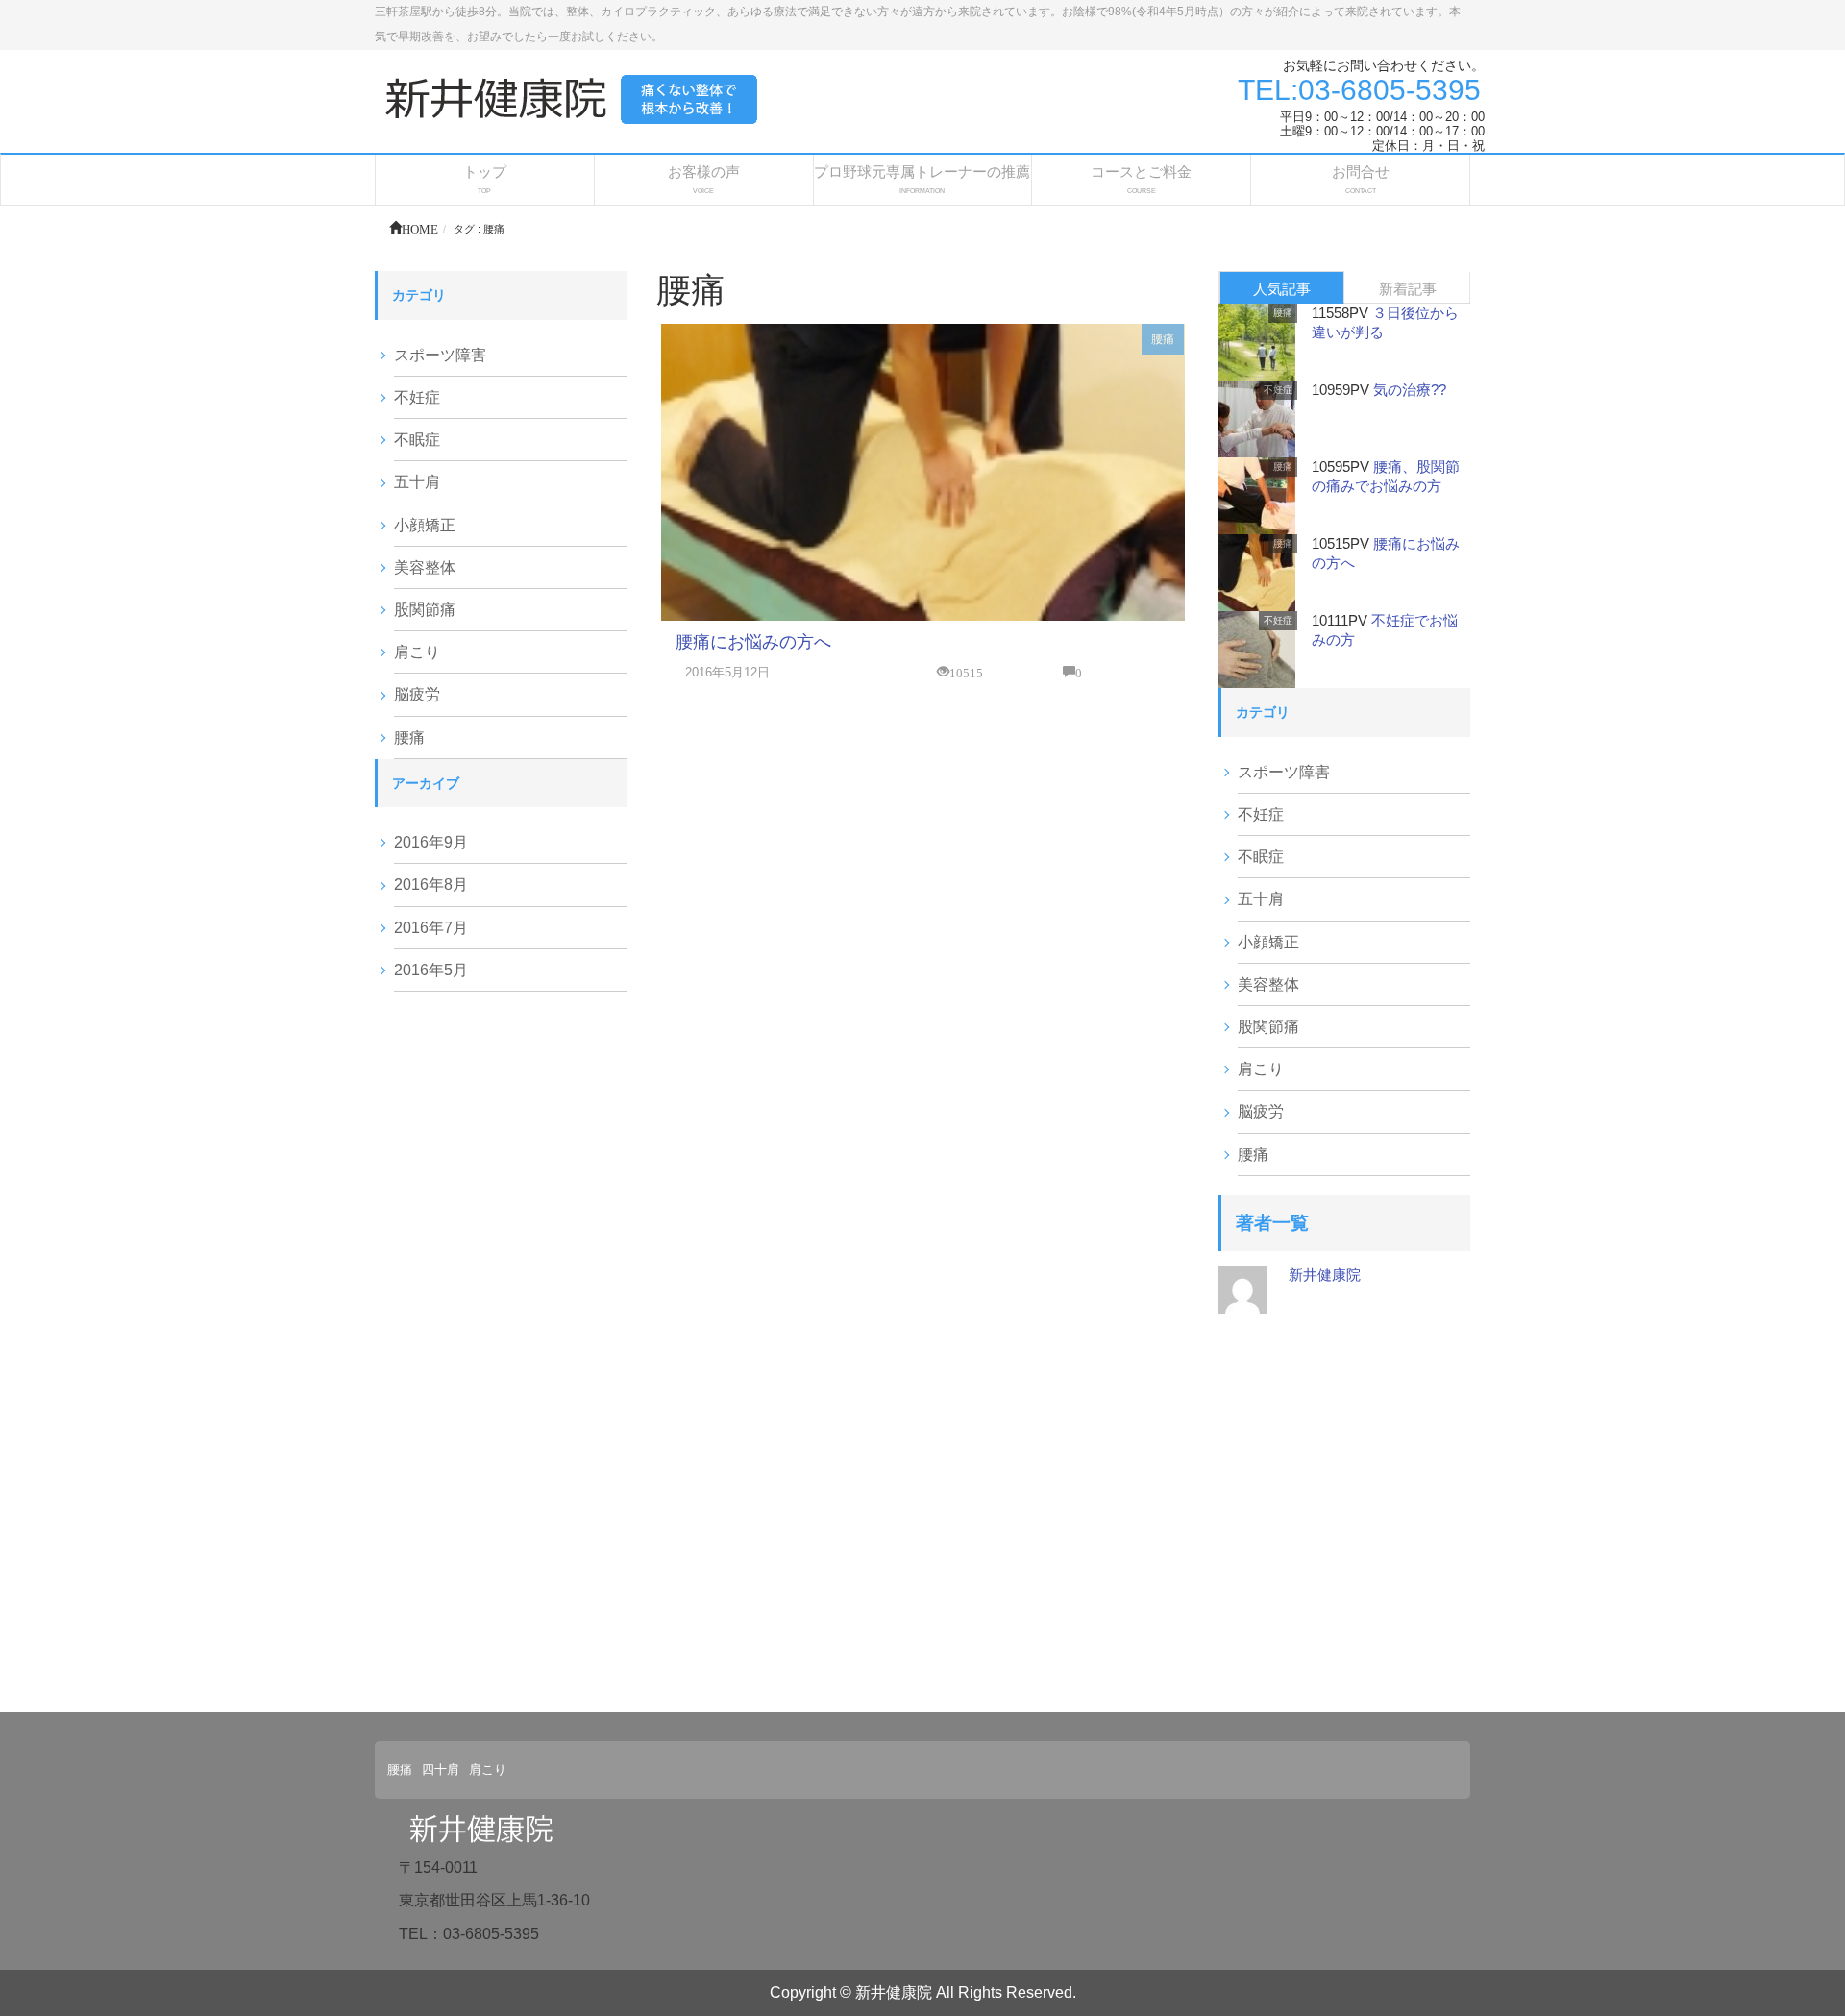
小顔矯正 (425, 525)
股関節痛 (425, 610)
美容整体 (425, 567)
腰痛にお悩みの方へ (753, 642)
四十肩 (441, 1770)
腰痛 (1163, 339)
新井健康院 (1325, 1275)
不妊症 (417, 397)
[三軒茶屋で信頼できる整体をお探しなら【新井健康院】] (577, 97)
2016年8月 (431, 885)
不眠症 (417, 440)
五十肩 (417, 482)
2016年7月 (431, 928)
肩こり (417, 652)
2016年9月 (431, 842)
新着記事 (1408, 289)
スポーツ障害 (440, 355)
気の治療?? (1410, 390)
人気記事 (1282, 289)
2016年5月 (431, 970)
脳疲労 (417, 694)
